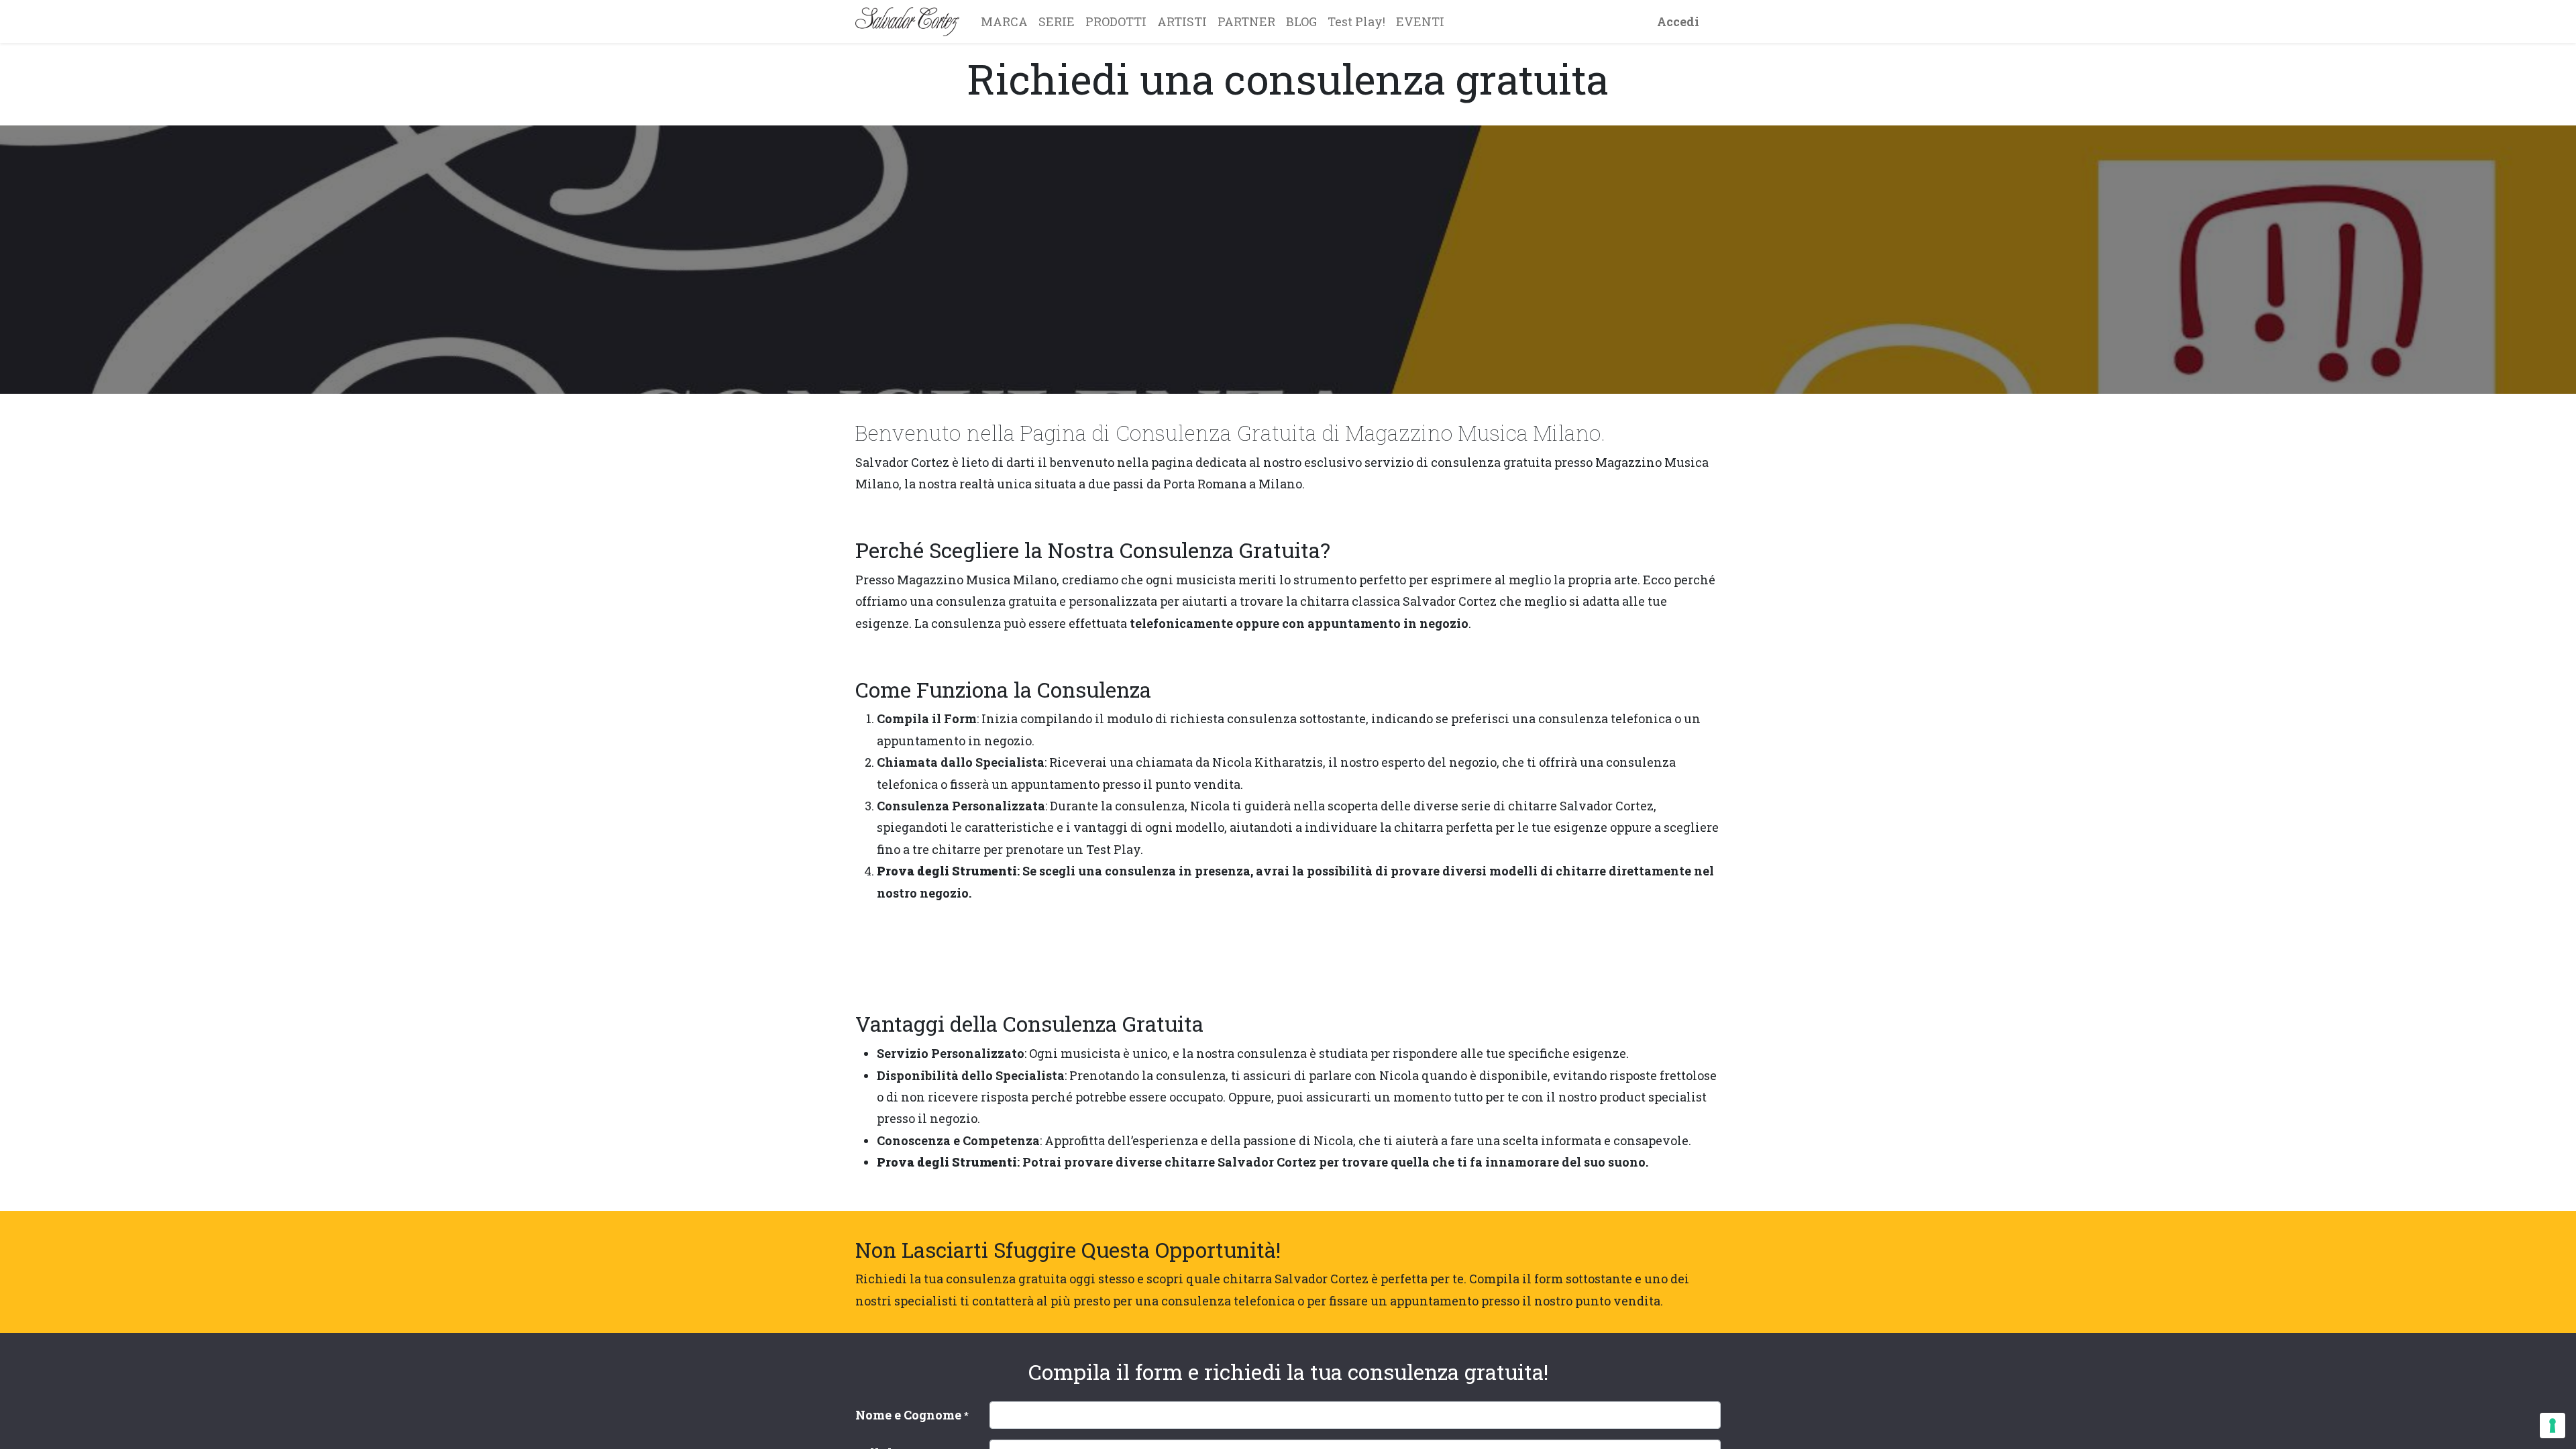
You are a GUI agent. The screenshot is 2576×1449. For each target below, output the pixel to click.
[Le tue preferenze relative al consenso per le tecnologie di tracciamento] (2553, 1426)
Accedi (1678, 21)
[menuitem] (1004, 21)
